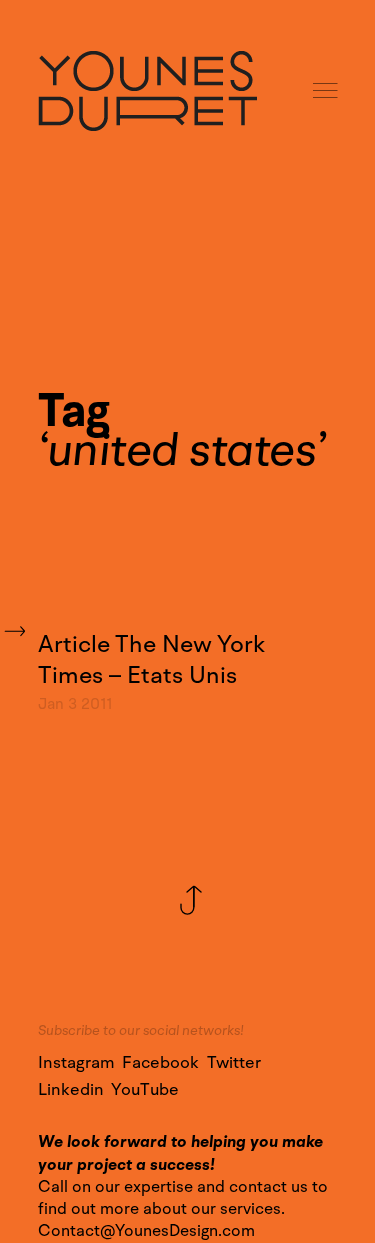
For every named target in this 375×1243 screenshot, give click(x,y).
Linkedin (71, 1090)
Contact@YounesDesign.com (146, 1231)
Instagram (76, 1063)
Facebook (160, 1063)
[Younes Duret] (147, 91)
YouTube (145, 1090)
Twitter (234, 1063)
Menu (327, 91)
